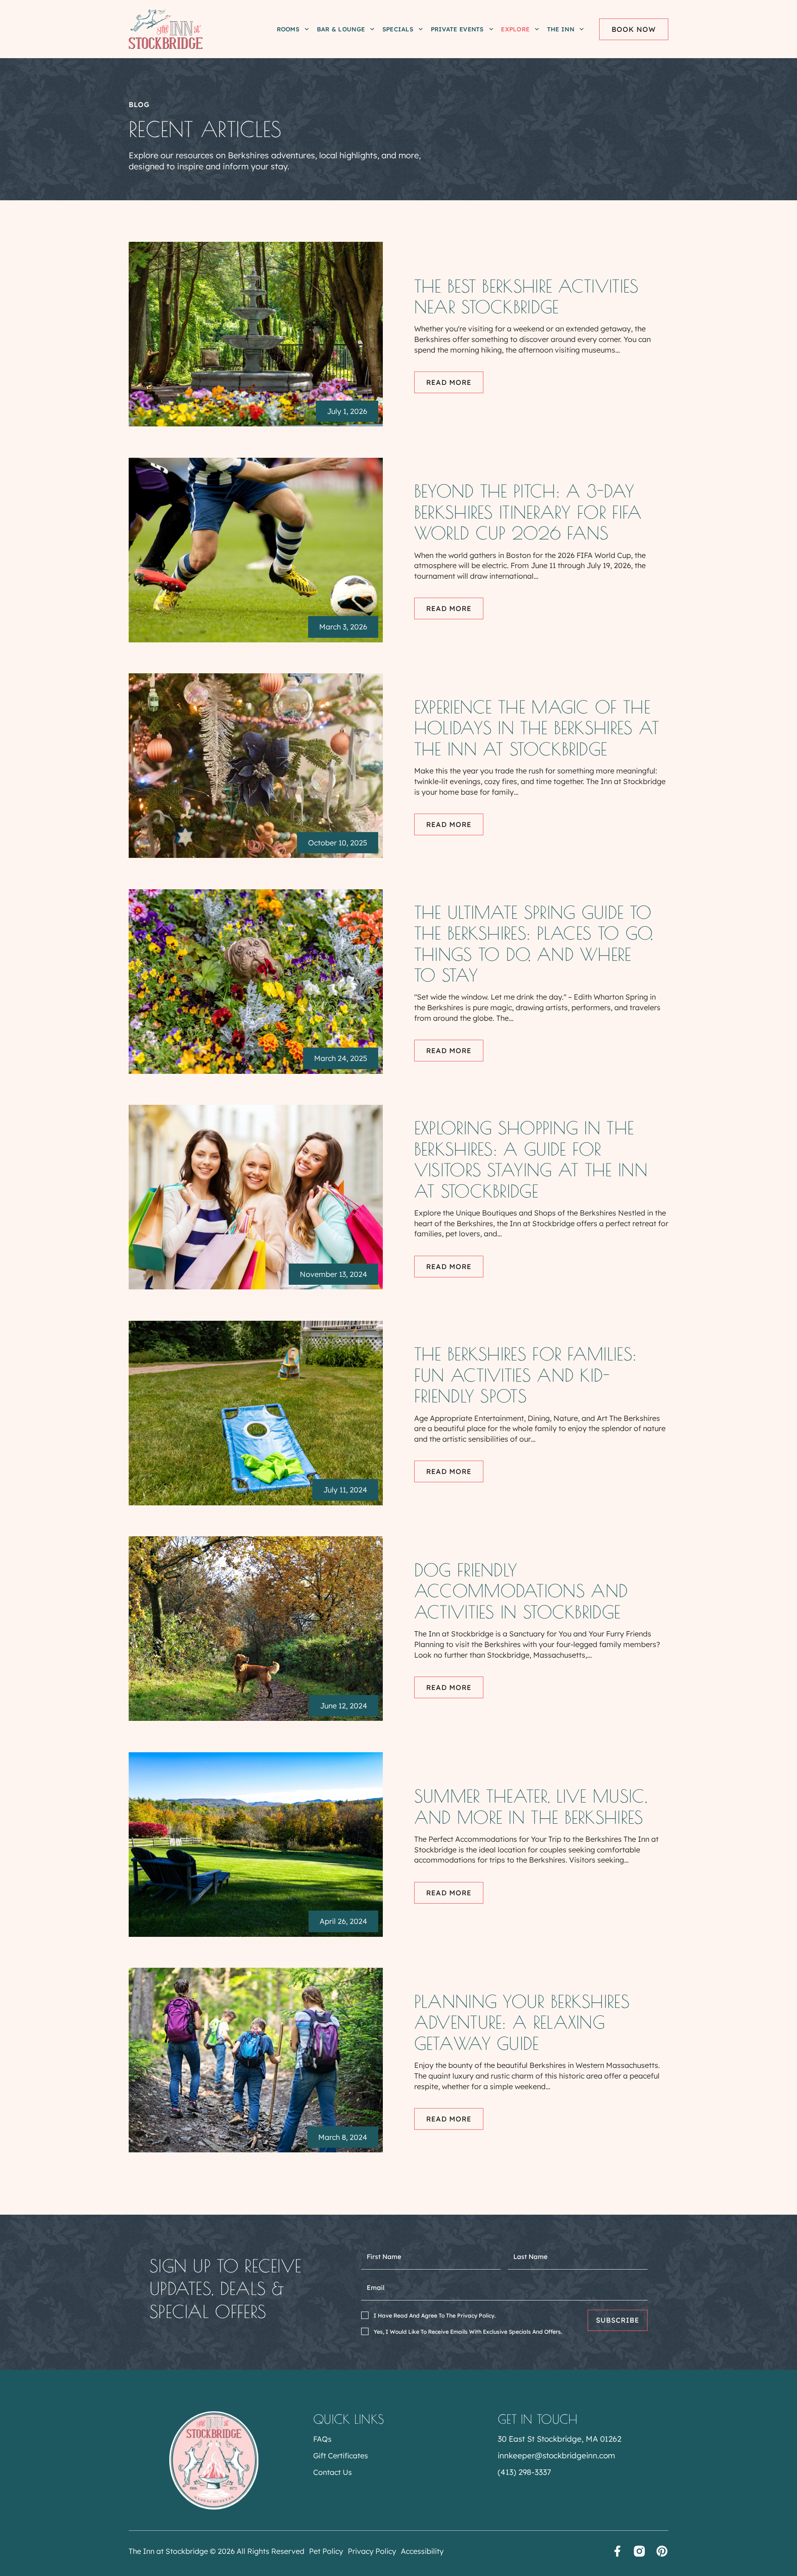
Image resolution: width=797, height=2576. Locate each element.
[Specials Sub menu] (421, 29)
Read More (449, 382)
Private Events (457, 29)
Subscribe (618, 2320)
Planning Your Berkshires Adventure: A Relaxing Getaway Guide (522, 2022)
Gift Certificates (341, 2456)
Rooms (288, 29)
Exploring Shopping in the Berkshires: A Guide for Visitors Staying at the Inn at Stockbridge (531, 1159)
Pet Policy (326, 2551)
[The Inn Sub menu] (582, 29)
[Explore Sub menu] (537, 29)
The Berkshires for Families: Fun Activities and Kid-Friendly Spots (525, 1375)
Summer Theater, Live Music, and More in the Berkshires (531, 1806)
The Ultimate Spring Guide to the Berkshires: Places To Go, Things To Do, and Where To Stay (534, 944)
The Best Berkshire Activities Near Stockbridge (526, 297)
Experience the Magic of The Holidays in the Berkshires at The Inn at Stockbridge (537, 728)
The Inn (561, 29)
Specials (398, 29)
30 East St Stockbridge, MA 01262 (559, 2439)
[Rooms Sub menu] (307, 29)
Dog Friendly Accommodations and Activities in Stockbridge (521, 1591)
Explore (515, 29)
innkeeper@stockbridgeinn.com (556, 2455)
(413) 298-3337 (524, 2472)
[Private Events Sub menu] (491, 29)
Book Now (634, 29)
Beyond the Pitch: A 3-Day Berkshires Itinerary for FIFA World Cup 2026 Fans (528, 512)
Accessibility (422, 2551)
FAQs (322, 2439)
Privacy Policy (372, 2551)
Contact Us (333, 2472)
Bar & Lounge (341, 29)
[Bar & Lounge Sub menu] (372, 29)
